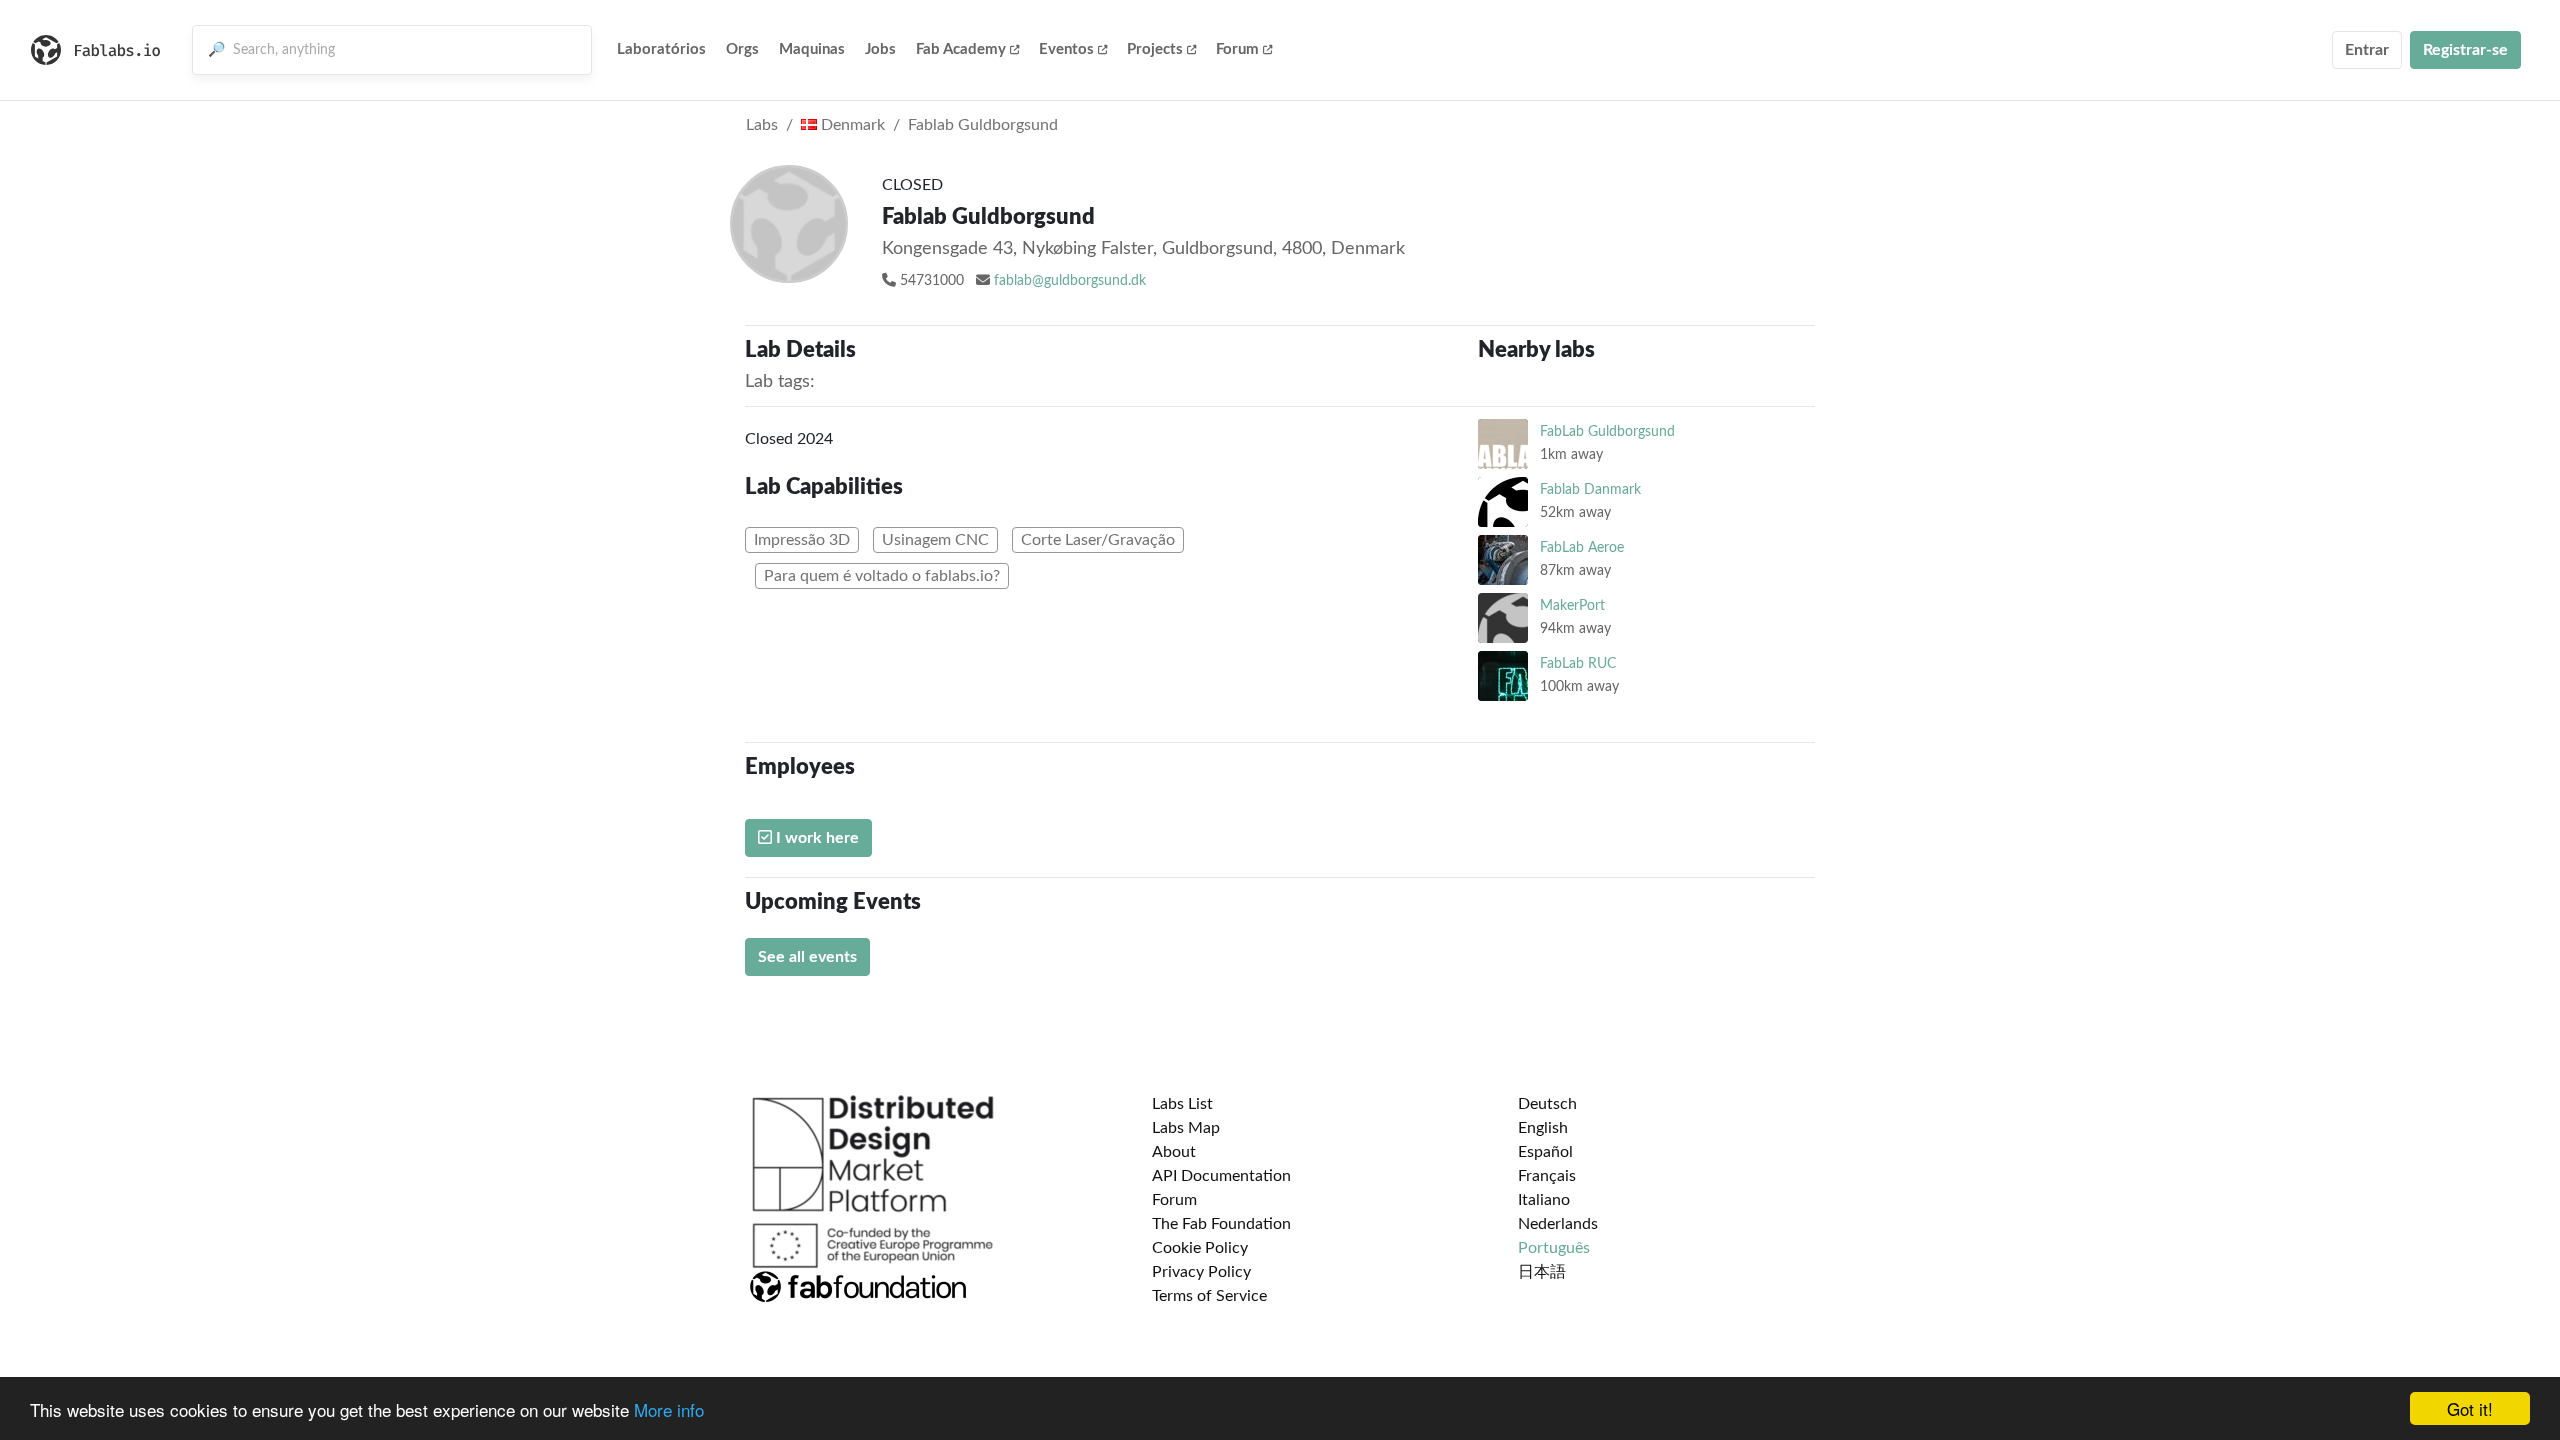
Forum (1237, 49)
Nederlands (1558, 1224)
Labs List (1182, 1104)
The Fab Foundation (1221, 1224)
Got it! (2470, 1408)
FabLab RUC (1578, 663)
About (1174, 1152)
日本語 (1542, 1272)
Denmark (851, 125)
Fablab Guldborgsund (983, 125)
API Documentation (1221, 1176)
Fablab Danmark (1590, 489)
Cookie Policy (1200, 1248)
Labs (762, 125)
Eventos (1066, 49)
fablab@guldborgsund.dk (1070, 281)
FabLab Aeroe (1582, 547)
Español (1545, 1152)
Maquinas (812, 49)
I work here (815, 838)
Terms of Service (1209, 1296)
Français (1547, 1176)
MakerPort (1572, 605)
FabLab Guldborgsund (1607, 431)
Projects (1155, 49)
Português (1554, 1248)
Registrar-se (2465, 50)
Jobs (880, 49)
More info (669, 1409)
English (1543, 1128)
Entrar (2367, 50)
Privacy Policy (1201, 1272)
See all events (807, 957)
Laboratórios (661, 49)
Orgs (742, 49)
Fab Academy (961, 49)
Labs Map (1186, 1128)
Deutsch (1547, 1104)
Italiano (1544, 1200)
